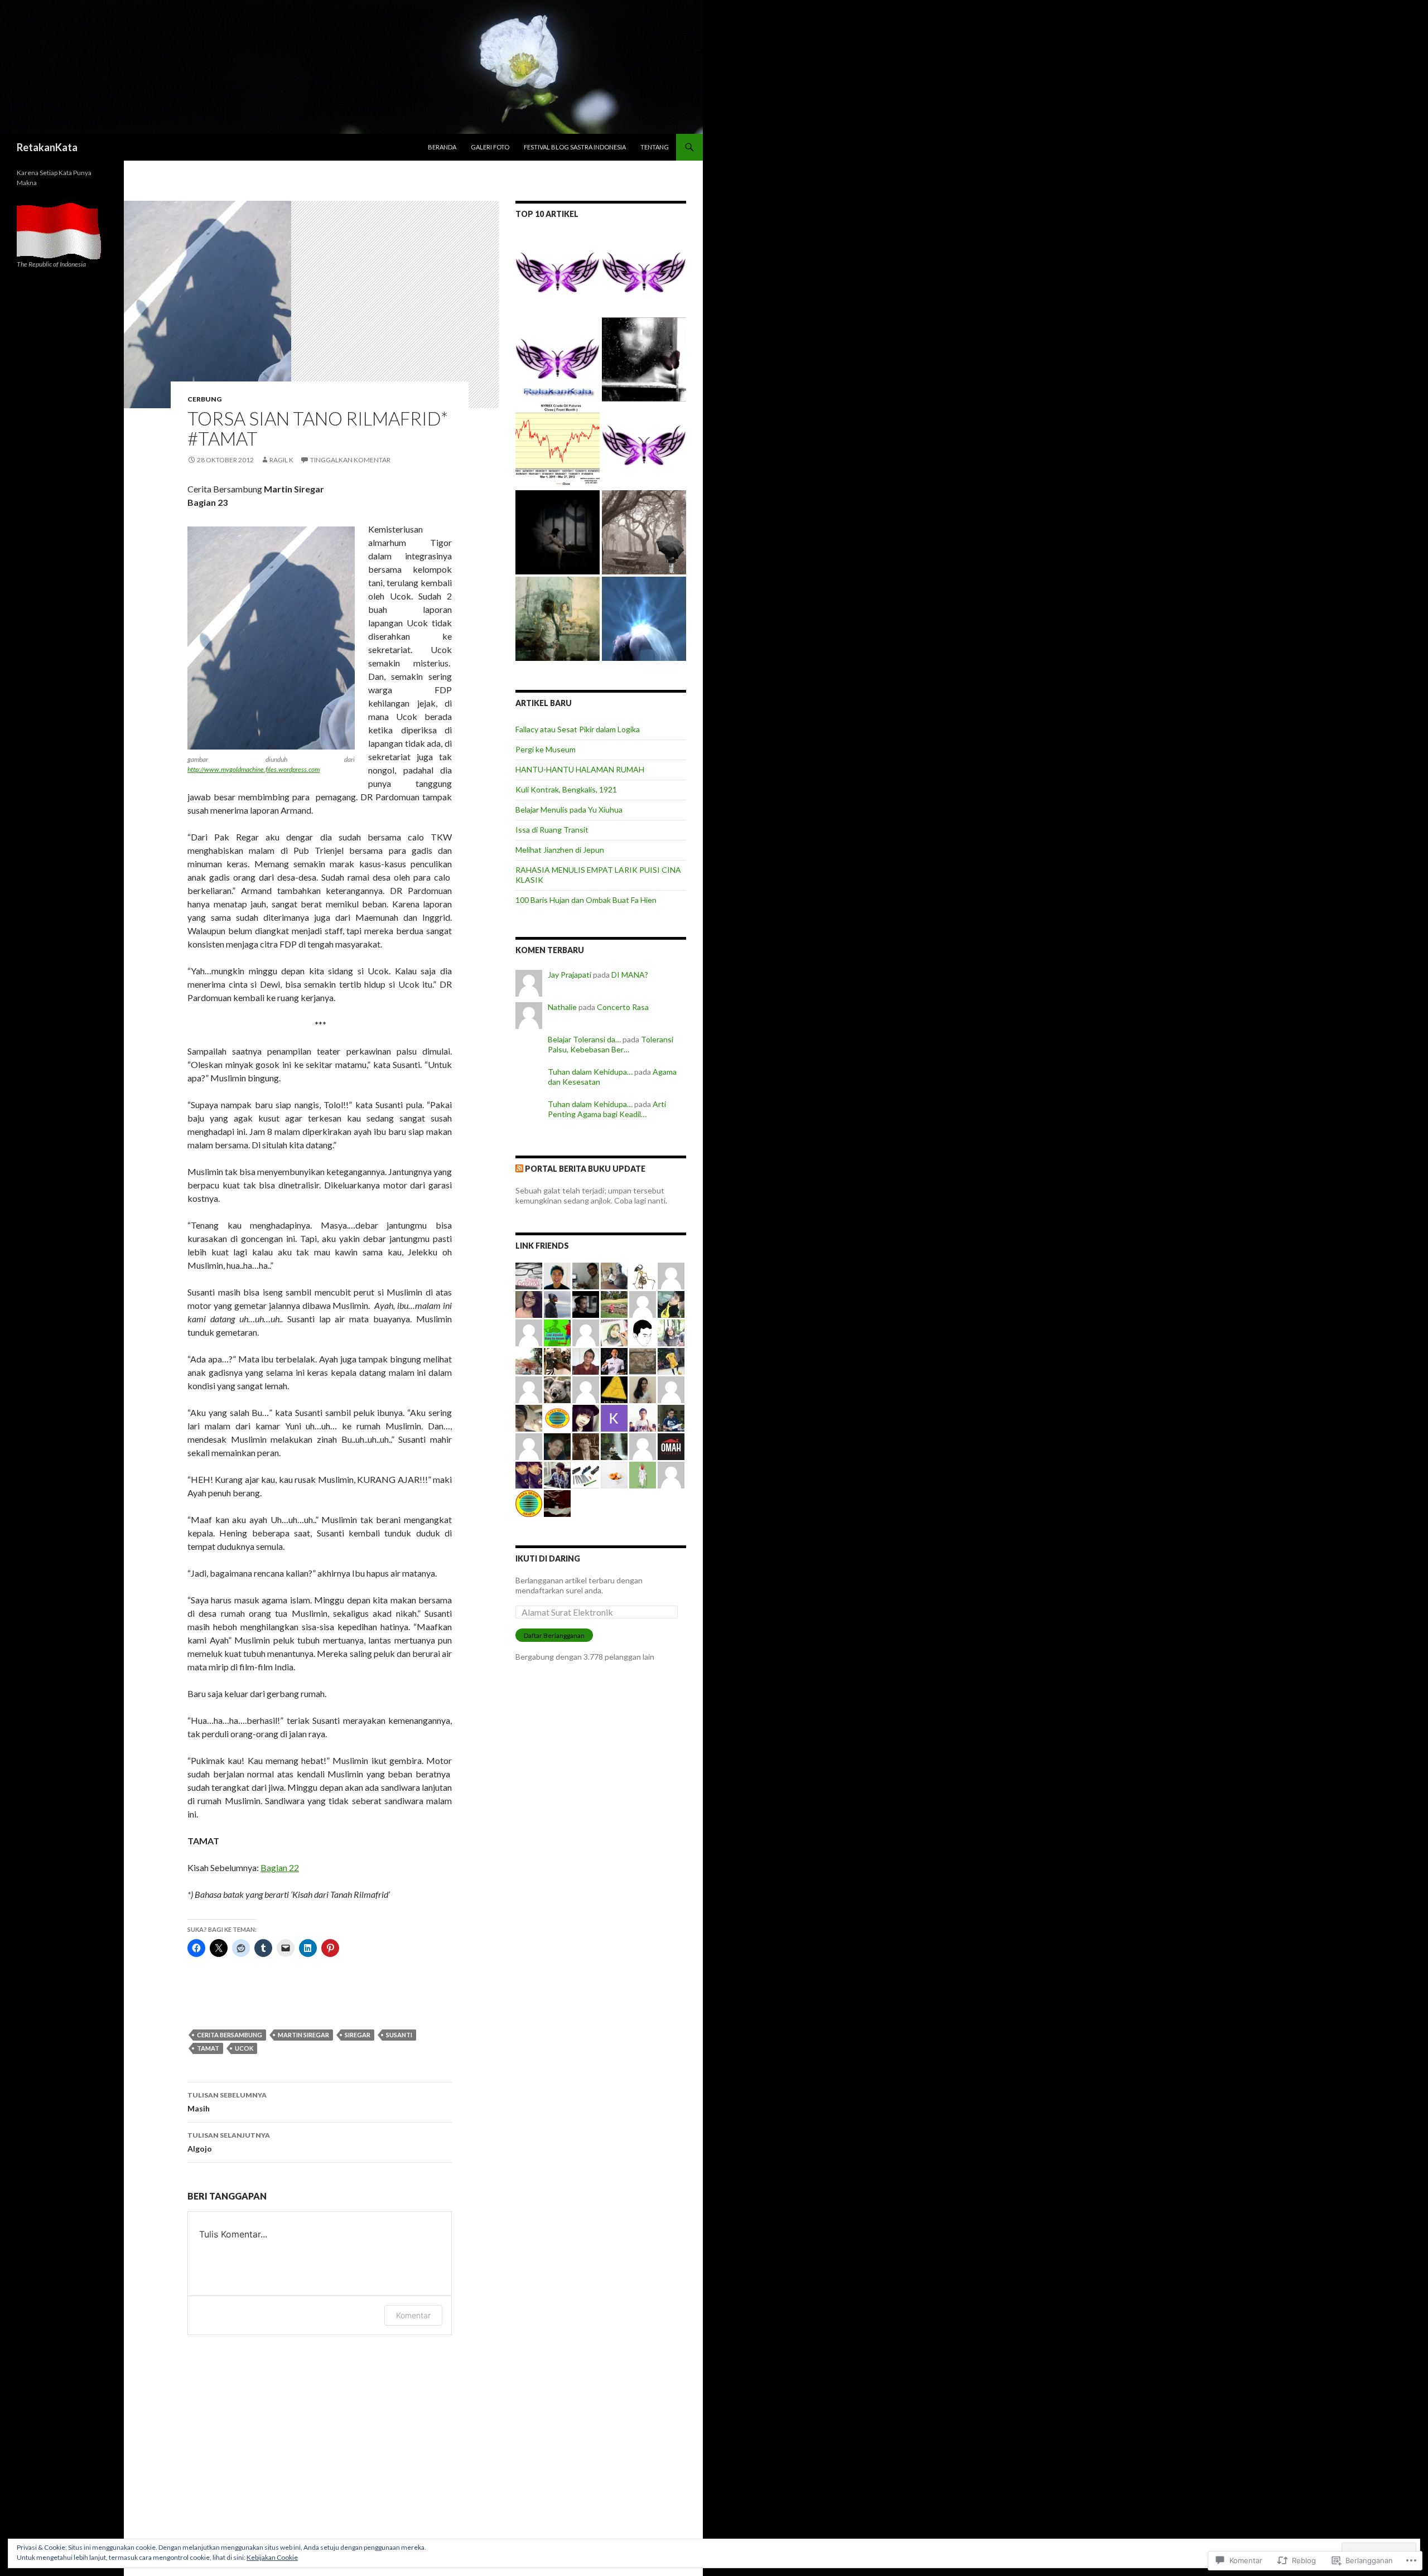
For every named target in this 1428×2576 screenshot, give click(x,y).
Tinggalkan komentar (350, 460)
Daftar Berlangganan (554, 1635)
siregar (358, 2035)
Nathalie (562, 1007)
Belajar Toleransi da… (584, 1039)
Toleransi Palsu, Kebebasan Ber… (611, 1044)
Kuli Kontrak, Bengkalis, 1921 (566, 789)
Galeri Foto (490, 147)
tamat (208, 2048)
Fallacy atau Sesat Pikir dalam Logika (578, 729)
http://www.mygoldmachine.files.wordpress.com (254, 769)
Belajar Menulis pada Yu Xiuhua (569, 809)
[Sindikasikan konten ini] (519, 1169)
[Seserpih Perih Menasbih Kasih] (644, 359)
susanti (399, 2035)
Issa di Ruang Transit (552, 830)
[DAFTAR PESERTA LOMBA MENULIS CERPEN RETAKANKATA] (644, 273)
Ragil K (281, 460)
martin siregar (303, 2035)
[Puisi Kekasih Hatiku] (644, 532)
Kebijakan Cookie (272, 2557)
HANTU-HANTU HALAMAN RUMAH (580, 769)
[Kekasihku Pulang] (558, 532)
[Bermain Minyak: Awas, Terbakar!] (558, 446)
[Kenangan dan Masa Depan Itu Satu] (558, 619)
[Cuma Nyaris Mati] (644, 619)
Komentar (413, 2315)
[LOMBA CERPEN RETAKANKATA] (558, 273)
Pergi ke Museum (546, 749)
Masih (227, 2102)
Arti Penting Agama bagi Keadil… (607, 1109)
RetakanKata (47, 147)
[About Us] (558, 359)
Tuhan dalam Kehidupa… (590, 1072)
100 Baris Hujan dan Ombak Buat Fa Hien (586, 900)
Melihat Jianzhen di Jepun (560, 850)
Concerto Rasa (623, 1007)
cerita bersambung (230, 2035)
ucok (244, 2048)
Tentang (655, 147)
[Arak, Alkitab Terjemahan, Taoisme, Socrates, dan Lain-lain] (644, 446)
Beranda (442, 147)
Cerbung (204, 399)
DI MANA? (630, 975)
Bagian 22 (280, 1867)
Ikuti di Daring (548, 1558)
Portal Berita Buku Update (585, 1169)
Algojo (229, 2142)
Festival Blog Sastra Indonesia (575, 147)
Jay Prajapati (570, 975)
